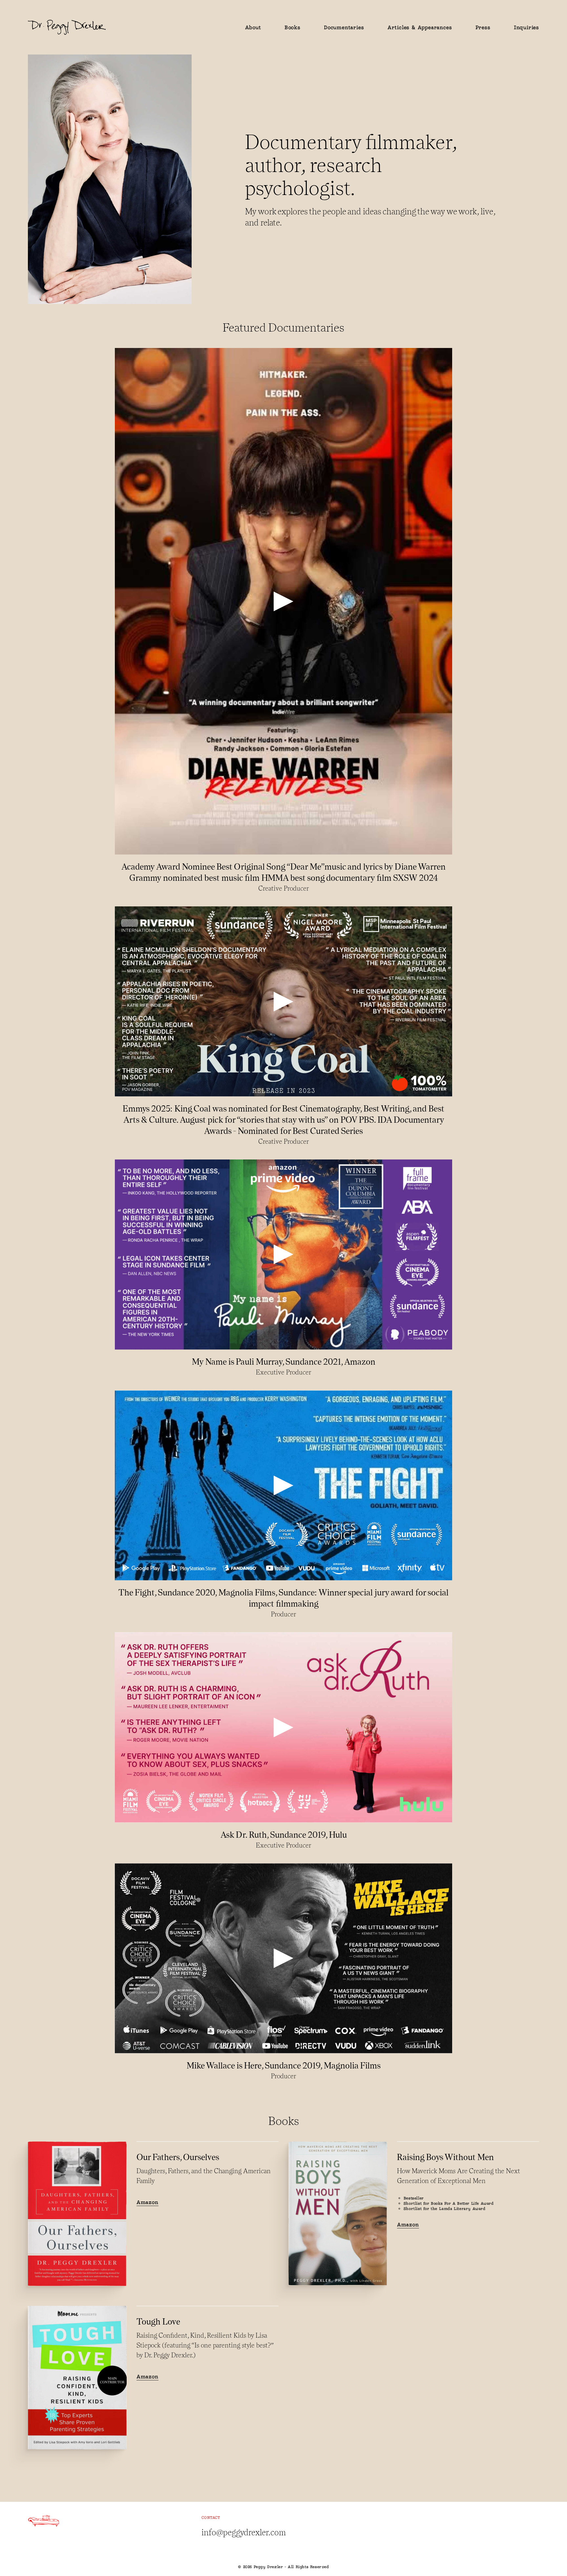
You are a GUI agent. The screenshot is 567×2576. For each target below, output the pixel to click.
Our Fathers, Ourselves (178, 2157)
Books (293, 27)
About (253, 27)
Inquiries (526, 27)
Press (483, 27)
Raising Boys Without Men (445, 2157)
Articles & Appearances (420, 27)
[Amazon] (77, 2214)
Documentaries (344, 27)
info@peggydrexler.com (244, 2532)
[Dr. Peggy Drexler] (132, 27)
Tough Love (158, 2321)
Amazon (147, 2202)
